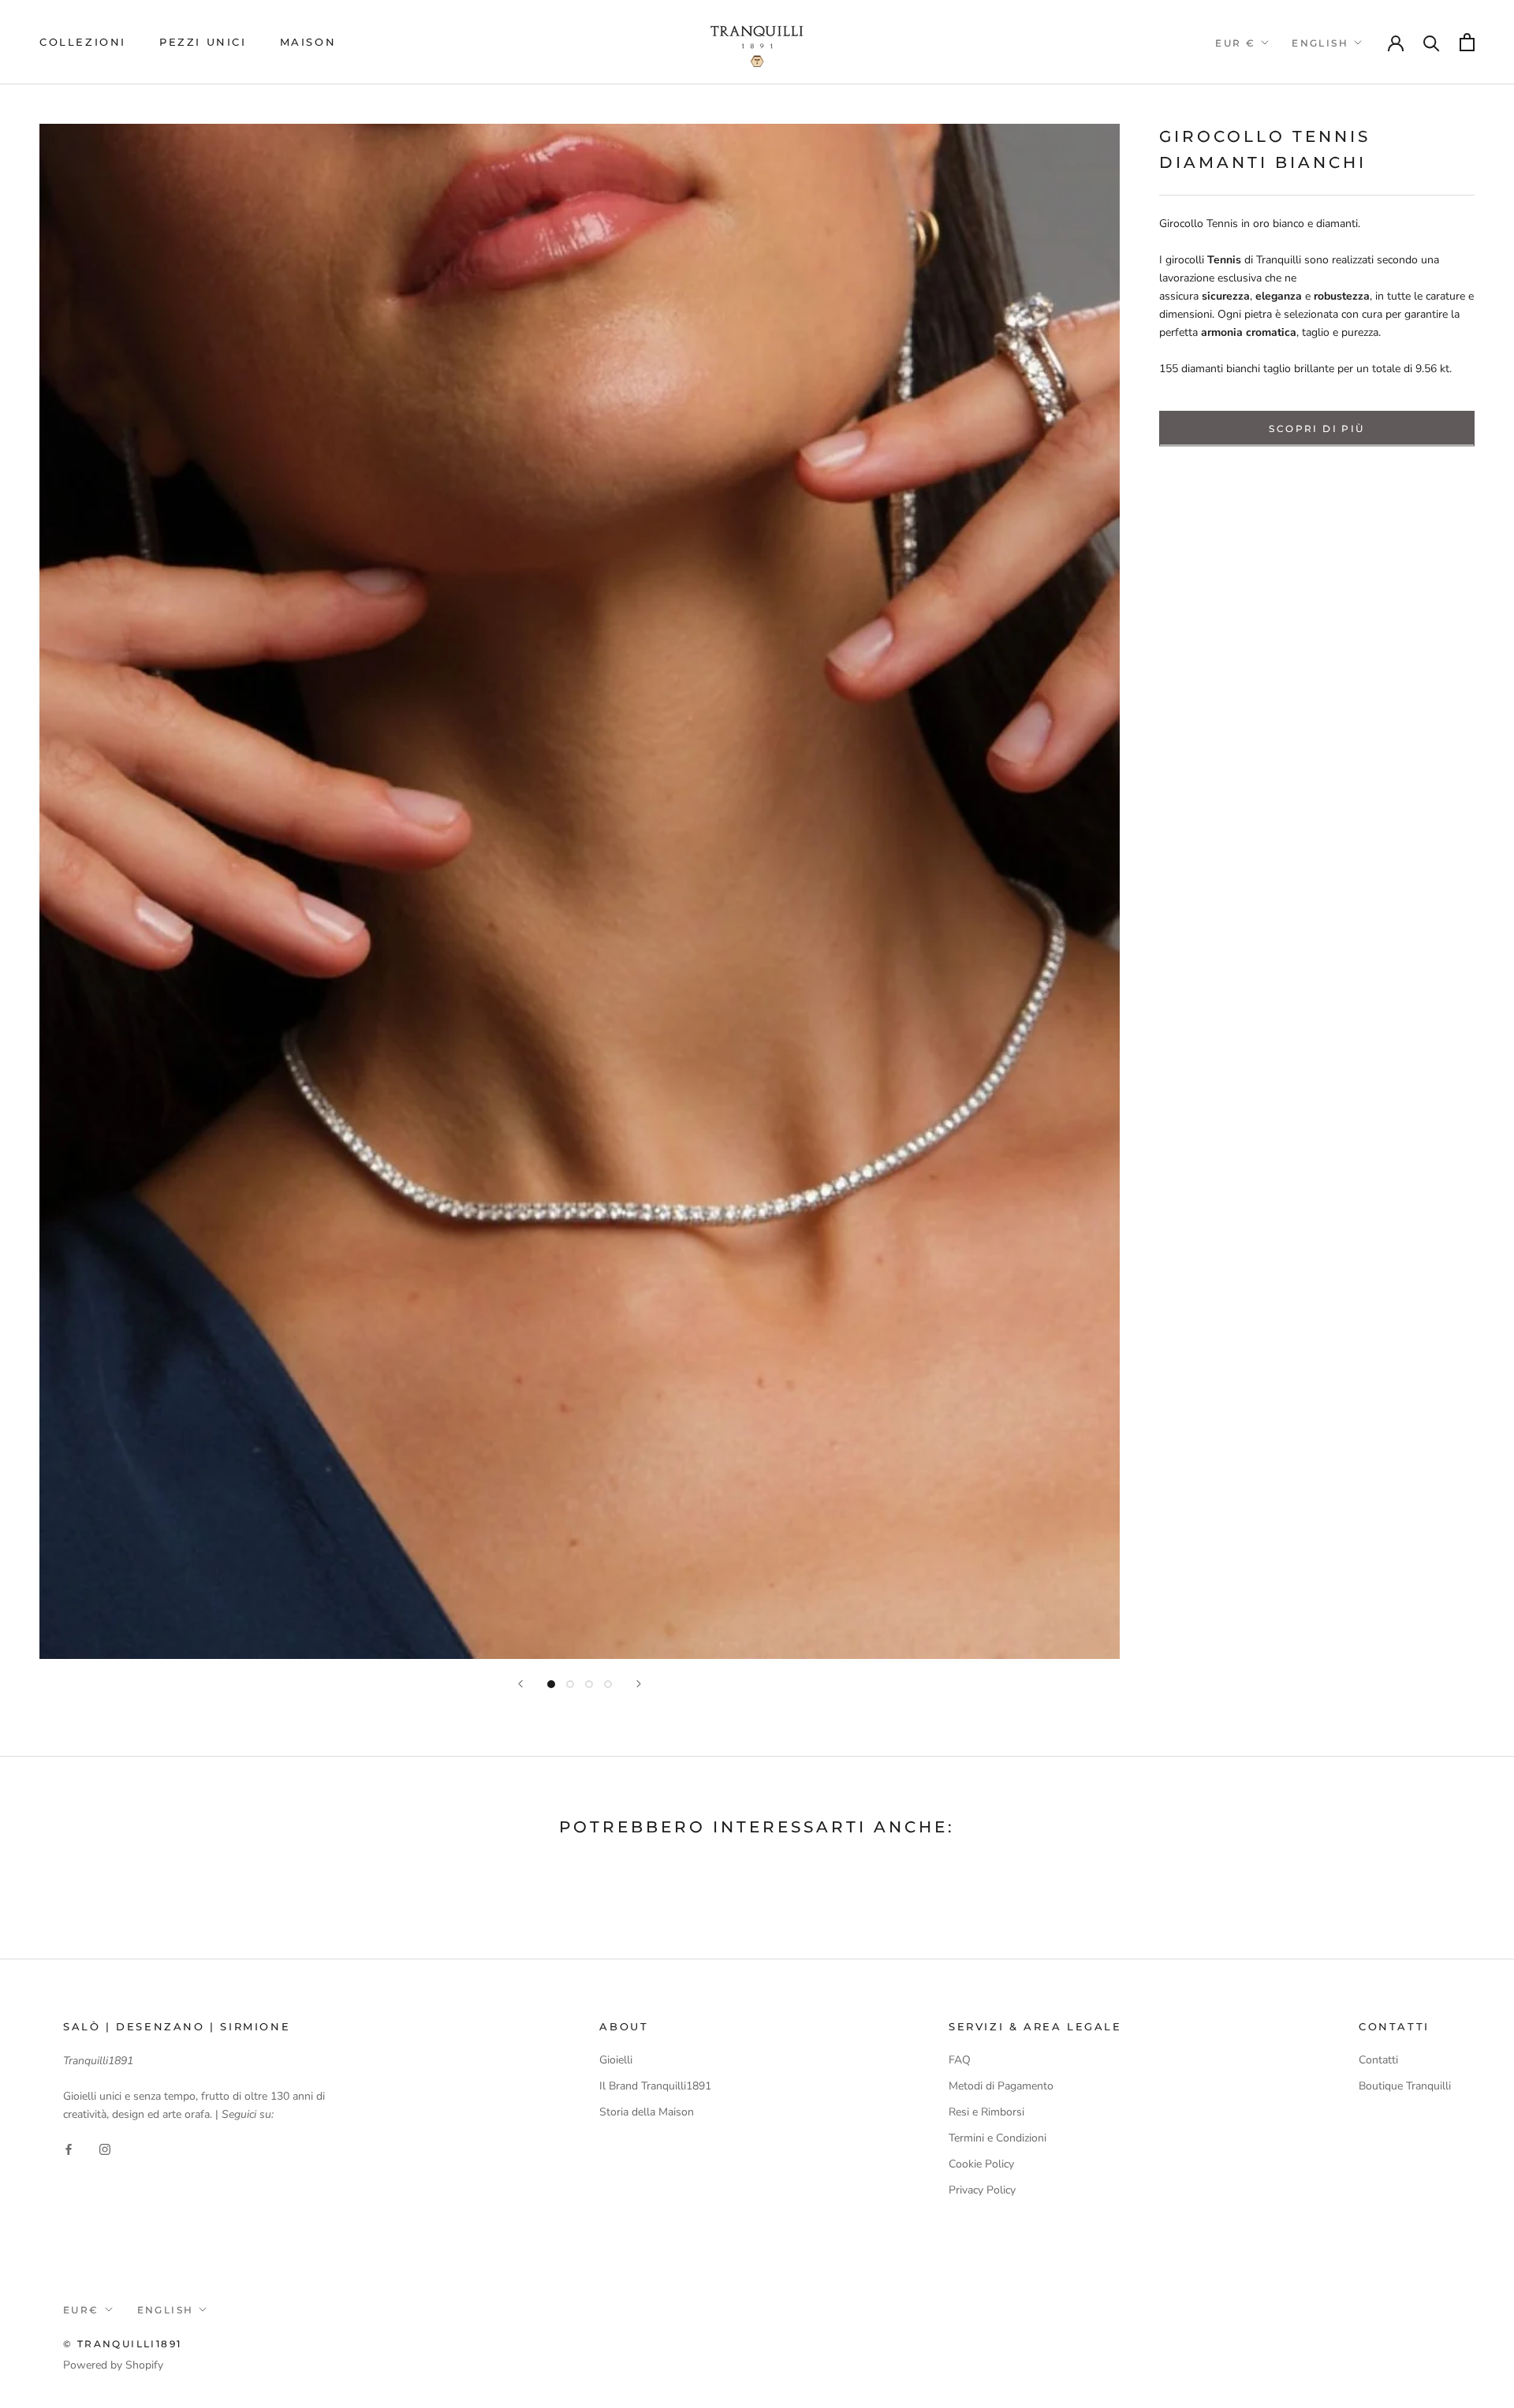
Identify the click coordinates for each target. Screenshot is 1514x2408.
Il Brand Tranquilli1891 (655, 2086)
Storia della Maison (647, 2112)
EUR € (1235, 43)
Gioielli (616, 2060)
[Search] (1432, 42)
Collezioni (83, 42)
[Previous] (520, 1684)
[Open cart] (1467, 42)
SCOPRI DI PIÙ (1316, 428)
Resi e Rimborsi (986, 2112)
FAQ (960, 2060)
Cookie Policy (981, 2164)
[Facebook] (69, 2148)
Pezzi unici (203, 42)
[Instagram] (105, 2148)
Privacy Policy (982, 2190)
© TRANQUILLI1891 (122, 2344)
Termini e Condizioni (998, 2138)
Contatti (1378, 2060)
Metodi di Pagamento (1001, 2086)
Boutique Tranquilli (1405, 2086)
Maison (308, 42)
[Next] (639, 1684)
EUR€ (81, 2310)
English (1320, 43)
